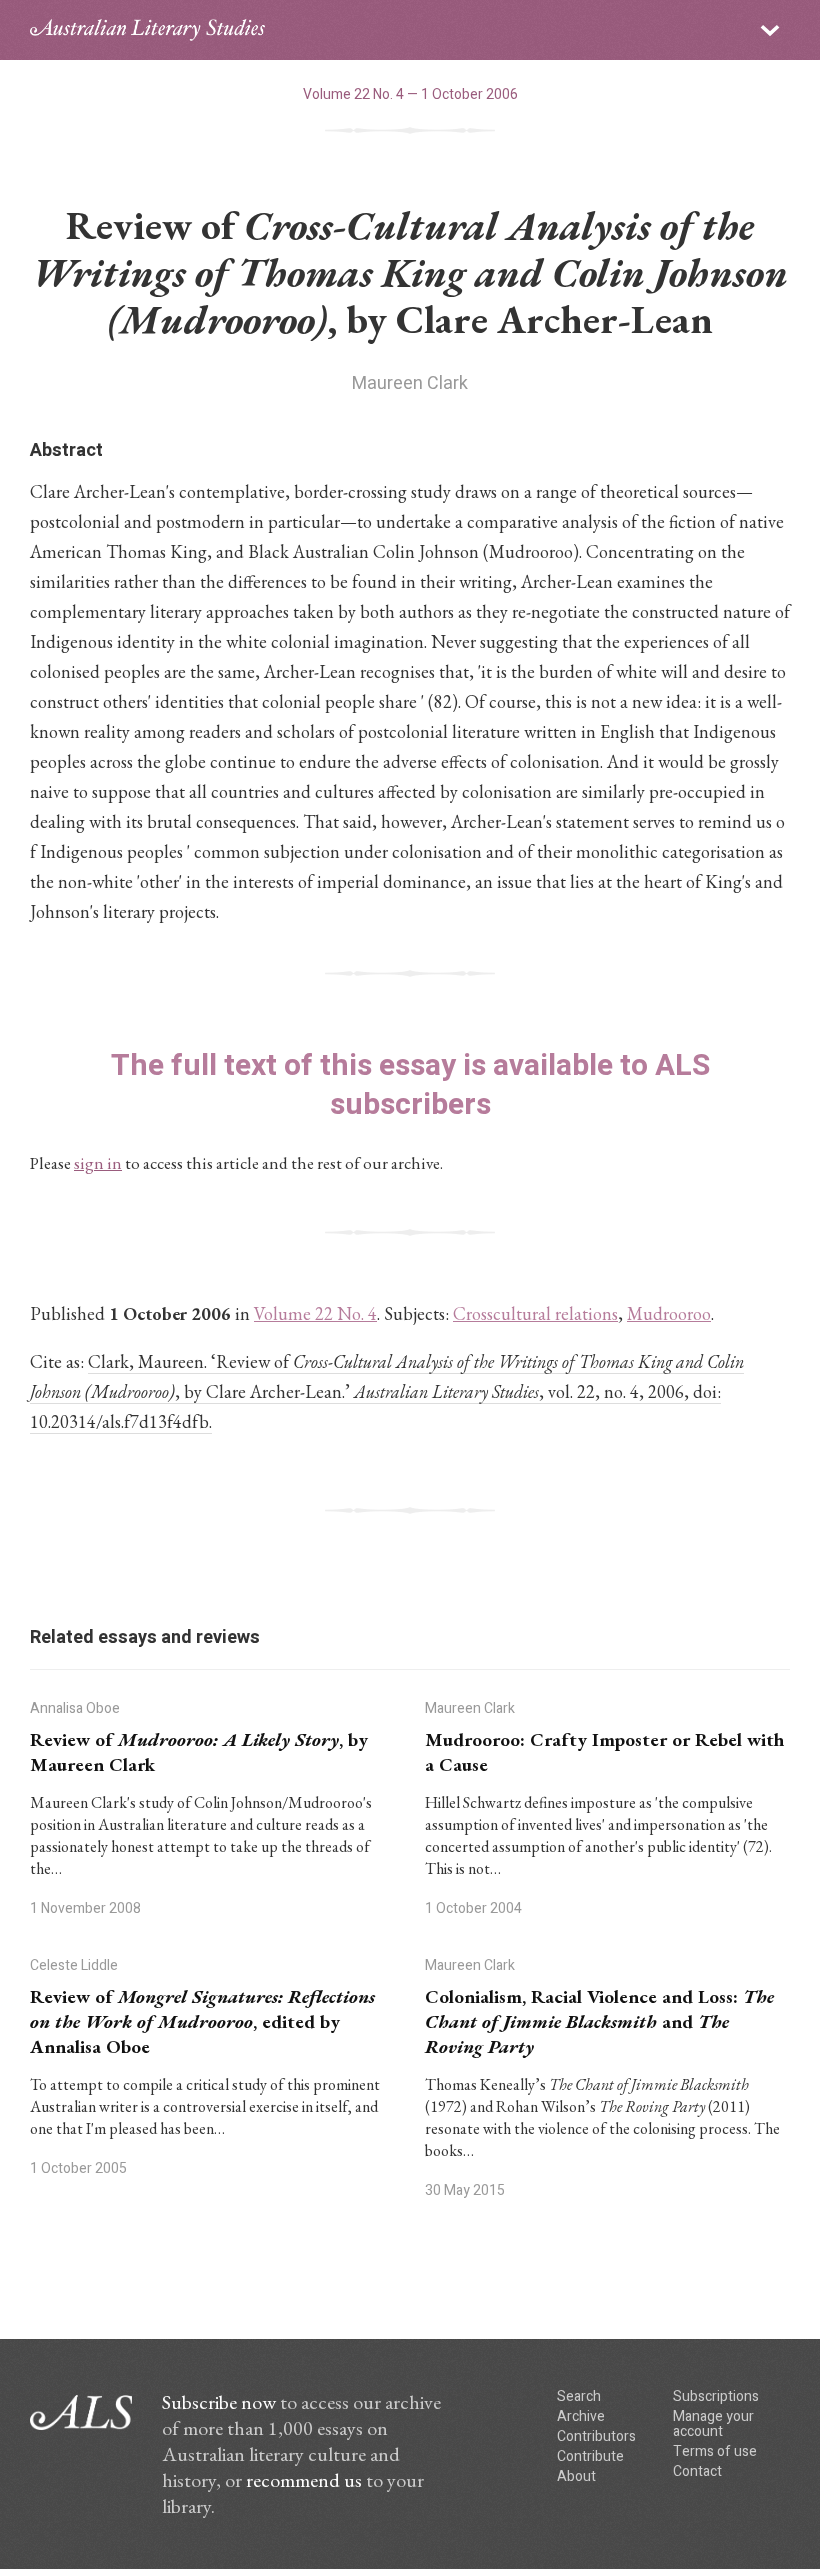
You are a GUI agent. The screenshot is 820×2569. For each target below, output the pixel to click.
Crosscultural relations (535, 1313)
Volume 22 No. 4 (315, 1313)
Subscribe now (219, 2402)
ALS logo (147, 30)
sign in (98, 1163)
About (576, 2476)
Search (579, 2396)
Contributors (596, 2436)
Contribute (590, 2456)
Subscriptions (716, 2396)
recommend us (304, 2480)
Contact (697, 2471)
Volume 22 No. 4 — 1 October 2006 (410, 94)
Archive (581, 2416)
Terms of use (715, 2451)
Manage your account (713, 2424)
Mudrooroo (669, 1313)
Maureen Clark (410, 383)
